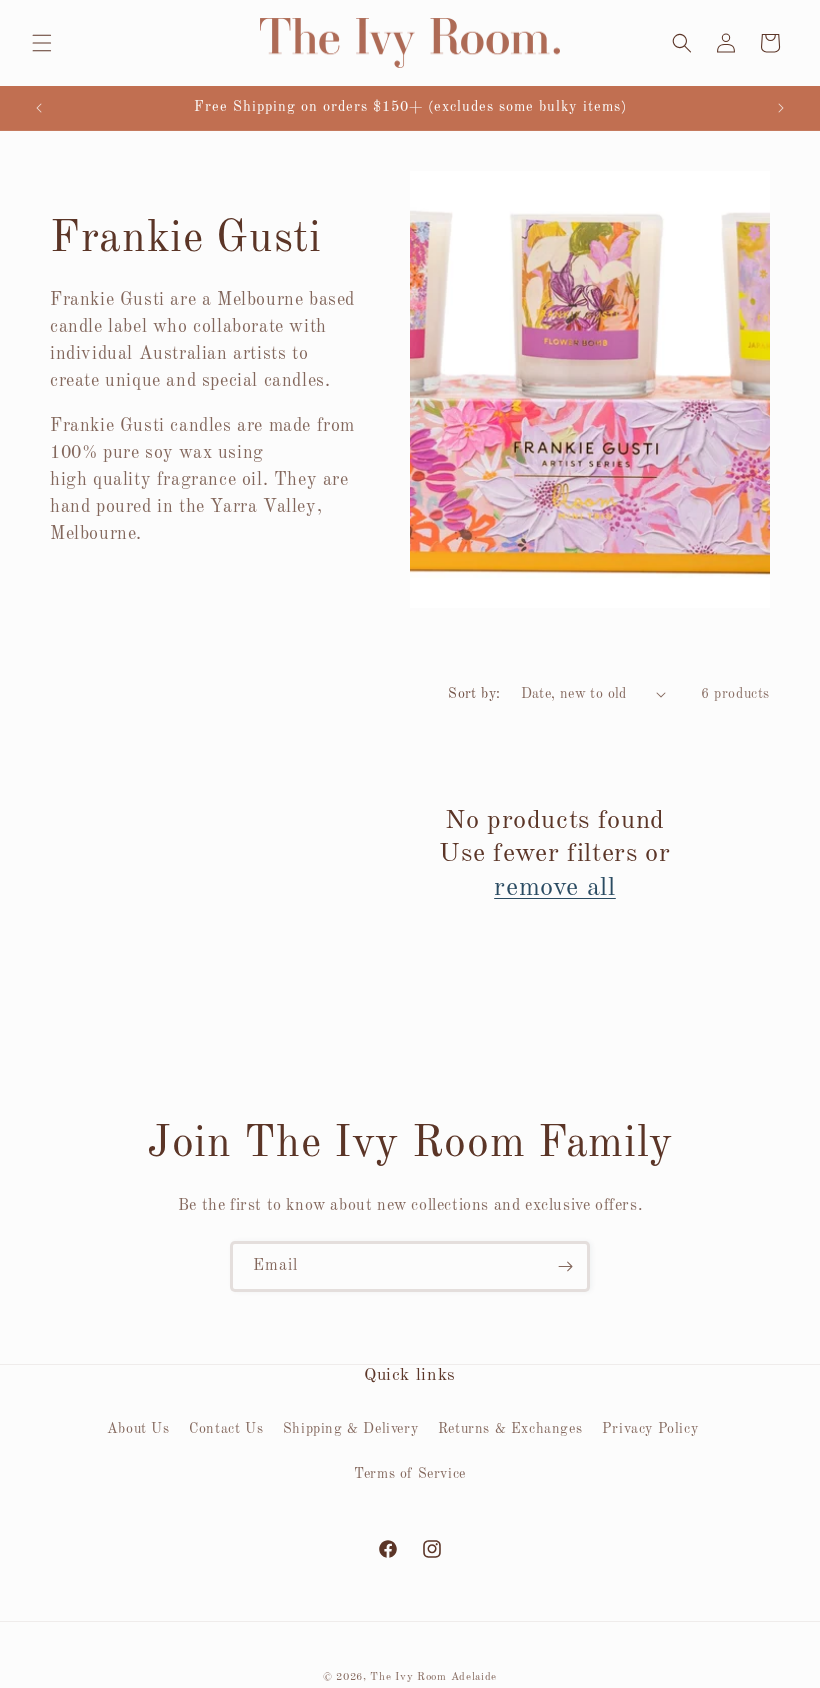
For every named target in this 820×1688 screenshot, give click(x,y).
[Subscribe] (565, 1266)
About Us (138, 1429)
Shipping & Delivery (350, 1429)
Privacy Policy (650, 1429)
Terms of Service (410, 1474)
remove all (555, 888)
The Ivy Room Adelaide (433, 1677)
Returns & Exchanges (510, 1429)
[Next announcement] (781, 108)
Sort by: (474, 694)
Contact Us (226, 1429)
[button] (42, 43)
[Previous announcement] (39, 108)
